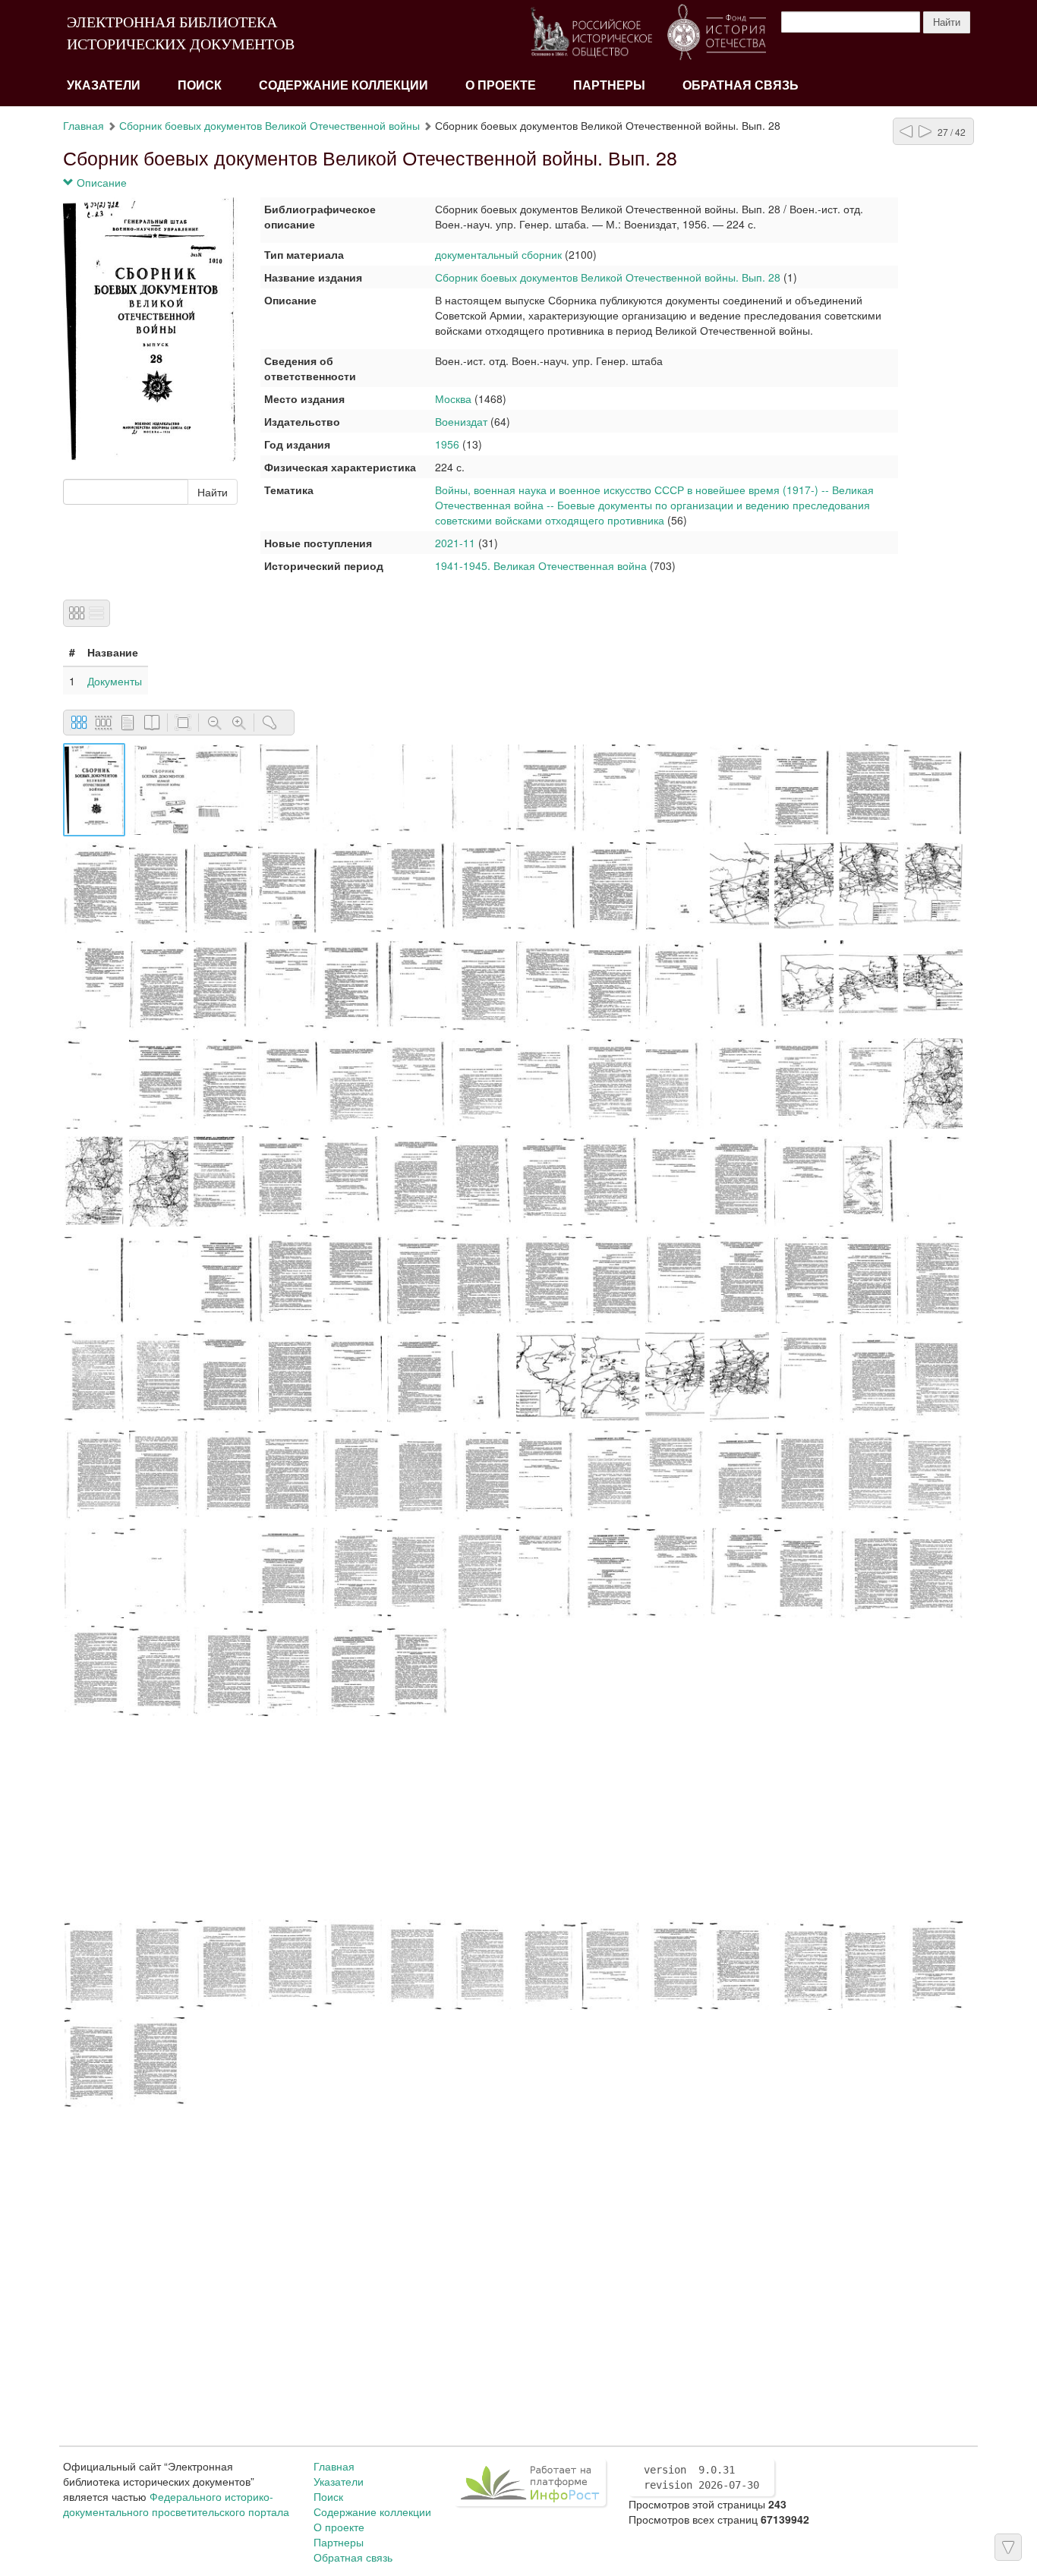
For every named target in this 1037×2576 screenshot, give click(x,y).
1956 (447, 444)
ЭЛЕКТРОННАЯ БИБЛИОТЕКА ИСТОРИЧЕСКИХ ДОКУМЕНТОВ (181, 33)
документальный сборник (498, 254)
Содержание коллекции (344, 85)
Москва (455, 398)
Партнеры (609, 85)
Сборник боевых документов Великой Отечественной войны (269, 125)
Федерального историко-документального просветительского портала (176, 2504)
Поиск (200, 85)
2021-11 (455, 543)
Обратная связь (741, 85)
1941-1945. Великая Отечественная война (541, 565)
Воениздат (461, 421)
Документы (115, 681)
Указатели (104, 85)
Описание (100, 182)
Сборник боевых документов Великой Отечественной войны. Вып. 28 (608, 277)
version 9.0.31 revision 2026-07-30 (701, 2477)
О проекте (501, 85)
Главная (84, 125)
